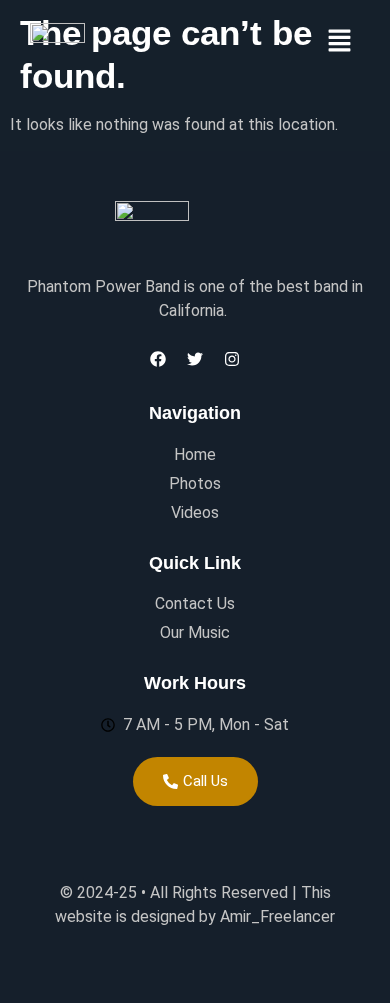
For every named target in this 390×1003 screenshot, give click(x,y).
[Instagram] (232, 359)
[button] (340, 42)
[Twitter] (195, 359)
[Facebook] (158, 359)
